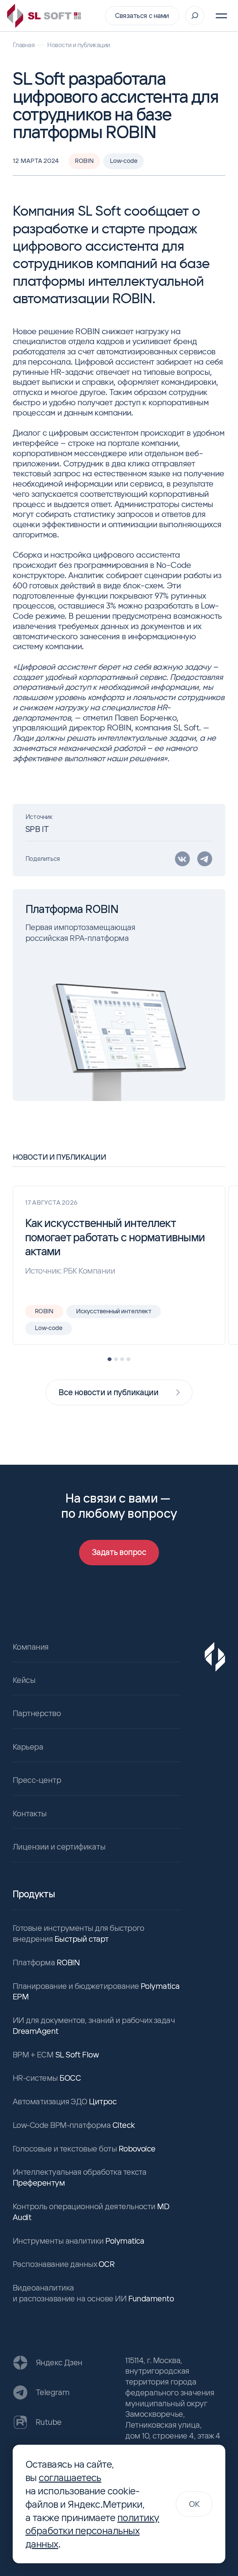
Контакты (30, 1813)
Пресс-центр (37, 1780)
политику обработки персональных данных (92, 2531)
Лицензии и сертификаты (59, 1847)
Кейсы (24, 1680)
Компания (31, 1647)
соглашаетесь (70, 2477)
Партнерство (37, 1713)
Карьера (28, 1747)
